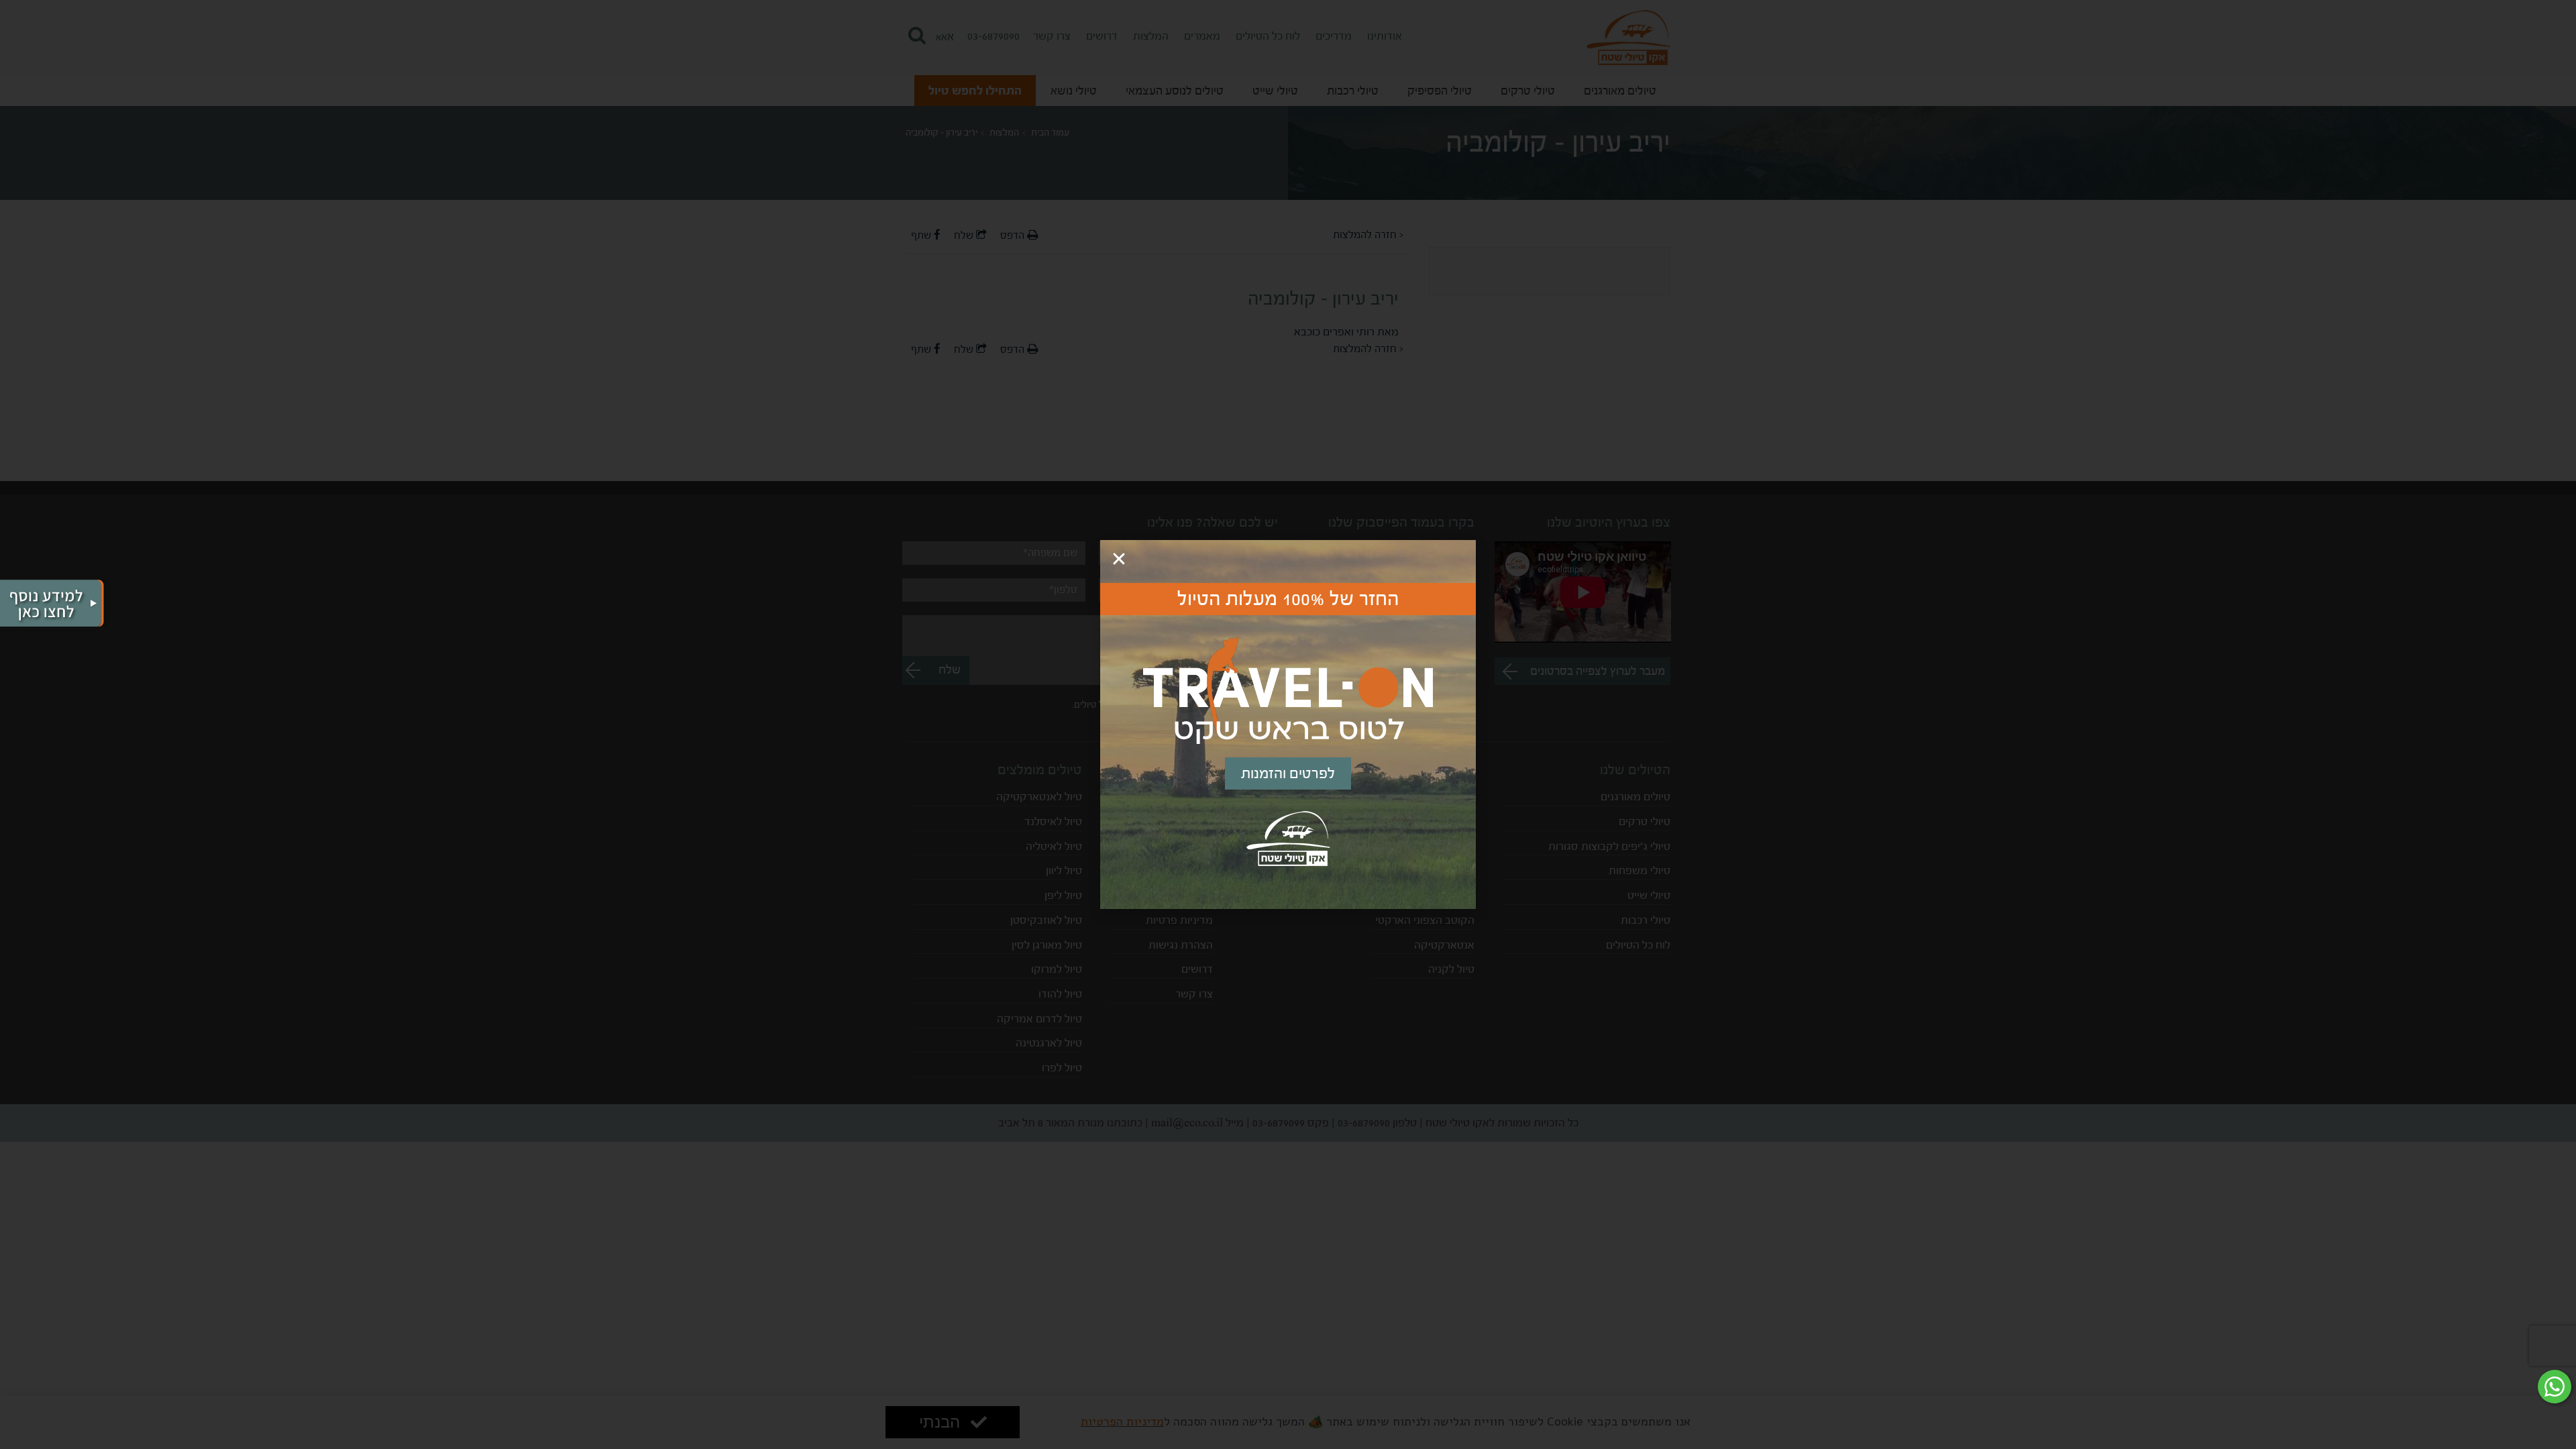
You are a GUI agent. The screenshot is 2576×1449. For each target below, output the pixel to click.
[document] (1288, 724)
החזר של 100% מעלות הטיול (1288, 599)
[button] (1119, 559)
